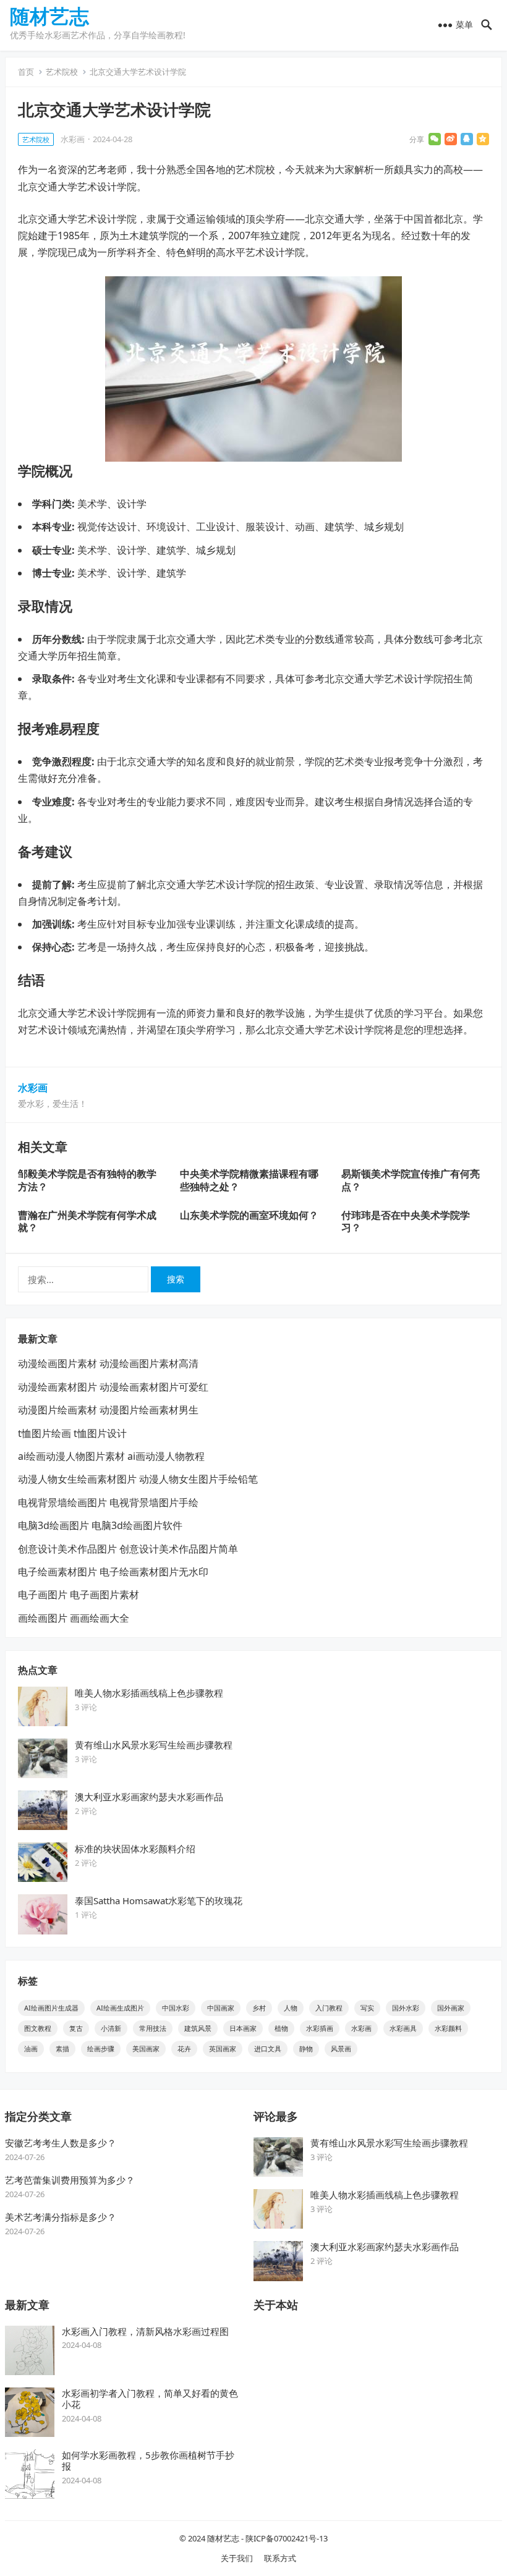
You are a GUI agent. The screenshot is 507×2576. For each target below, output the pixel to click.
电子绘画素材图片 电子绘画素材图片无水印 (113, 1572)
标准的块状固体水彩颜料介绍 (135, 1849)
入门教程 (329, 2008)
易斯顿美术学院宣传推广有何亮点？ (411, 1180)
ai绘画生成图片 (120, 2008)
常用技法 (153, 2028)
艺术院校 (62, 72)
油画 (31, 2049)
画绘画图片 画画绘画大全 (74, 1618)
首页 (26, 72)
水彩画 (73, 139)
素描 (62, 2049)
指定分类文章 (38, 2116)
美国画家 (146, 2049)
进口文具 (268, 2049)
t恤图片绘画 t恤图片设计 (72, 1433)
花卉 (184, 2049)
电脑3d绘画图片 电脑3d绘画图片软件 (100, 1525)
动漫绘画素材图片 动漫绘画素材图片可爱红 (113, 1387)
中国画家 (221, 2008)
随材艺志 (49, 16)
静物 (306, 2049)
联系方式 (280, 2558)
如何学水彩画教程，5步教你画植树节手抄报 (148, 2461)
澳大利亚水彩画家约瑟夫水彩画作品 (149, 1797)
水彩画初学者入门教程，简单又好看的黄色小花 (150, 2399)
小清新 (111, 2028)
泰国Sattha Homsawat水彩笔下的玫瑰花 (159, 1900)
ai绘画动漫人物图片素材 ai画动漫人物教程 (111, 1456)
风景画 (341, 2049)
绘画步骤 (101, 2049)
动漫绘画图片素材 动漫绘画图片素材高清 (108, 1363)
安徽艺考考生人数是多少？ (61, 2143)
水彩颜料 (448, 2028)
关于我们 (237, 2558)
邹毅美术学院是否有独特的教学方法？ (87, 1180)
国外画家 (451, 2008)
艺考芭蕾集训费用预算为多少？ (70, 2180)
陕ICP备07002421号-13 (287, 2538)
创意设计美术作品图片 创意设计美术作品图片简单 (128, 1549)
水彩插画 (320, 2028)
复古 (76, 2028)
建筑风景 (198, 2028)
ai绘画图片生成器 (51, 2008)
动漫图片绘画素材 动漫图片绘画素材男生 (108, 1410)
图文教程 (38, 2028)
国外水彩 (406, 2008)
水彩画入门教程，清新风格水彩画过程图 (145, 2331)
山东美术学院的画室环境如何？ (249, 1215)
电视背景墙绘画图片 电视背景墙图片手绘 (108, 1502)
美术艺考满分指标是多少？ (61, 2217)
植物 (281, 2028)
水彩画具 (403, 2028)
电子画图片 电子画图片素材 (79, 1595)
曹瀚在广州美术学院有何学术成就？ (87, 1222)
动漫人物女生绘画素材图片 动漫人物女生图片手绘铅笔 (138, 1479)
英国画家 (223, 2049)
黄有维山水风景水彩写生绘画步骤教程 (154, 1745)
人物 (291, 2008)
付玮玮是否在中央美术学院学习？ (406, 1222)
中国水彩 (176, 2008)
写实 (367, 2008)
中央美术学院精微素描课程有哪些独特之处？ (249, 1180)
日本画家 (243, 2028)
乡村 (259, 2008)
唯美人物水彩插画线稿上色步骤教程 (149, 1693)
